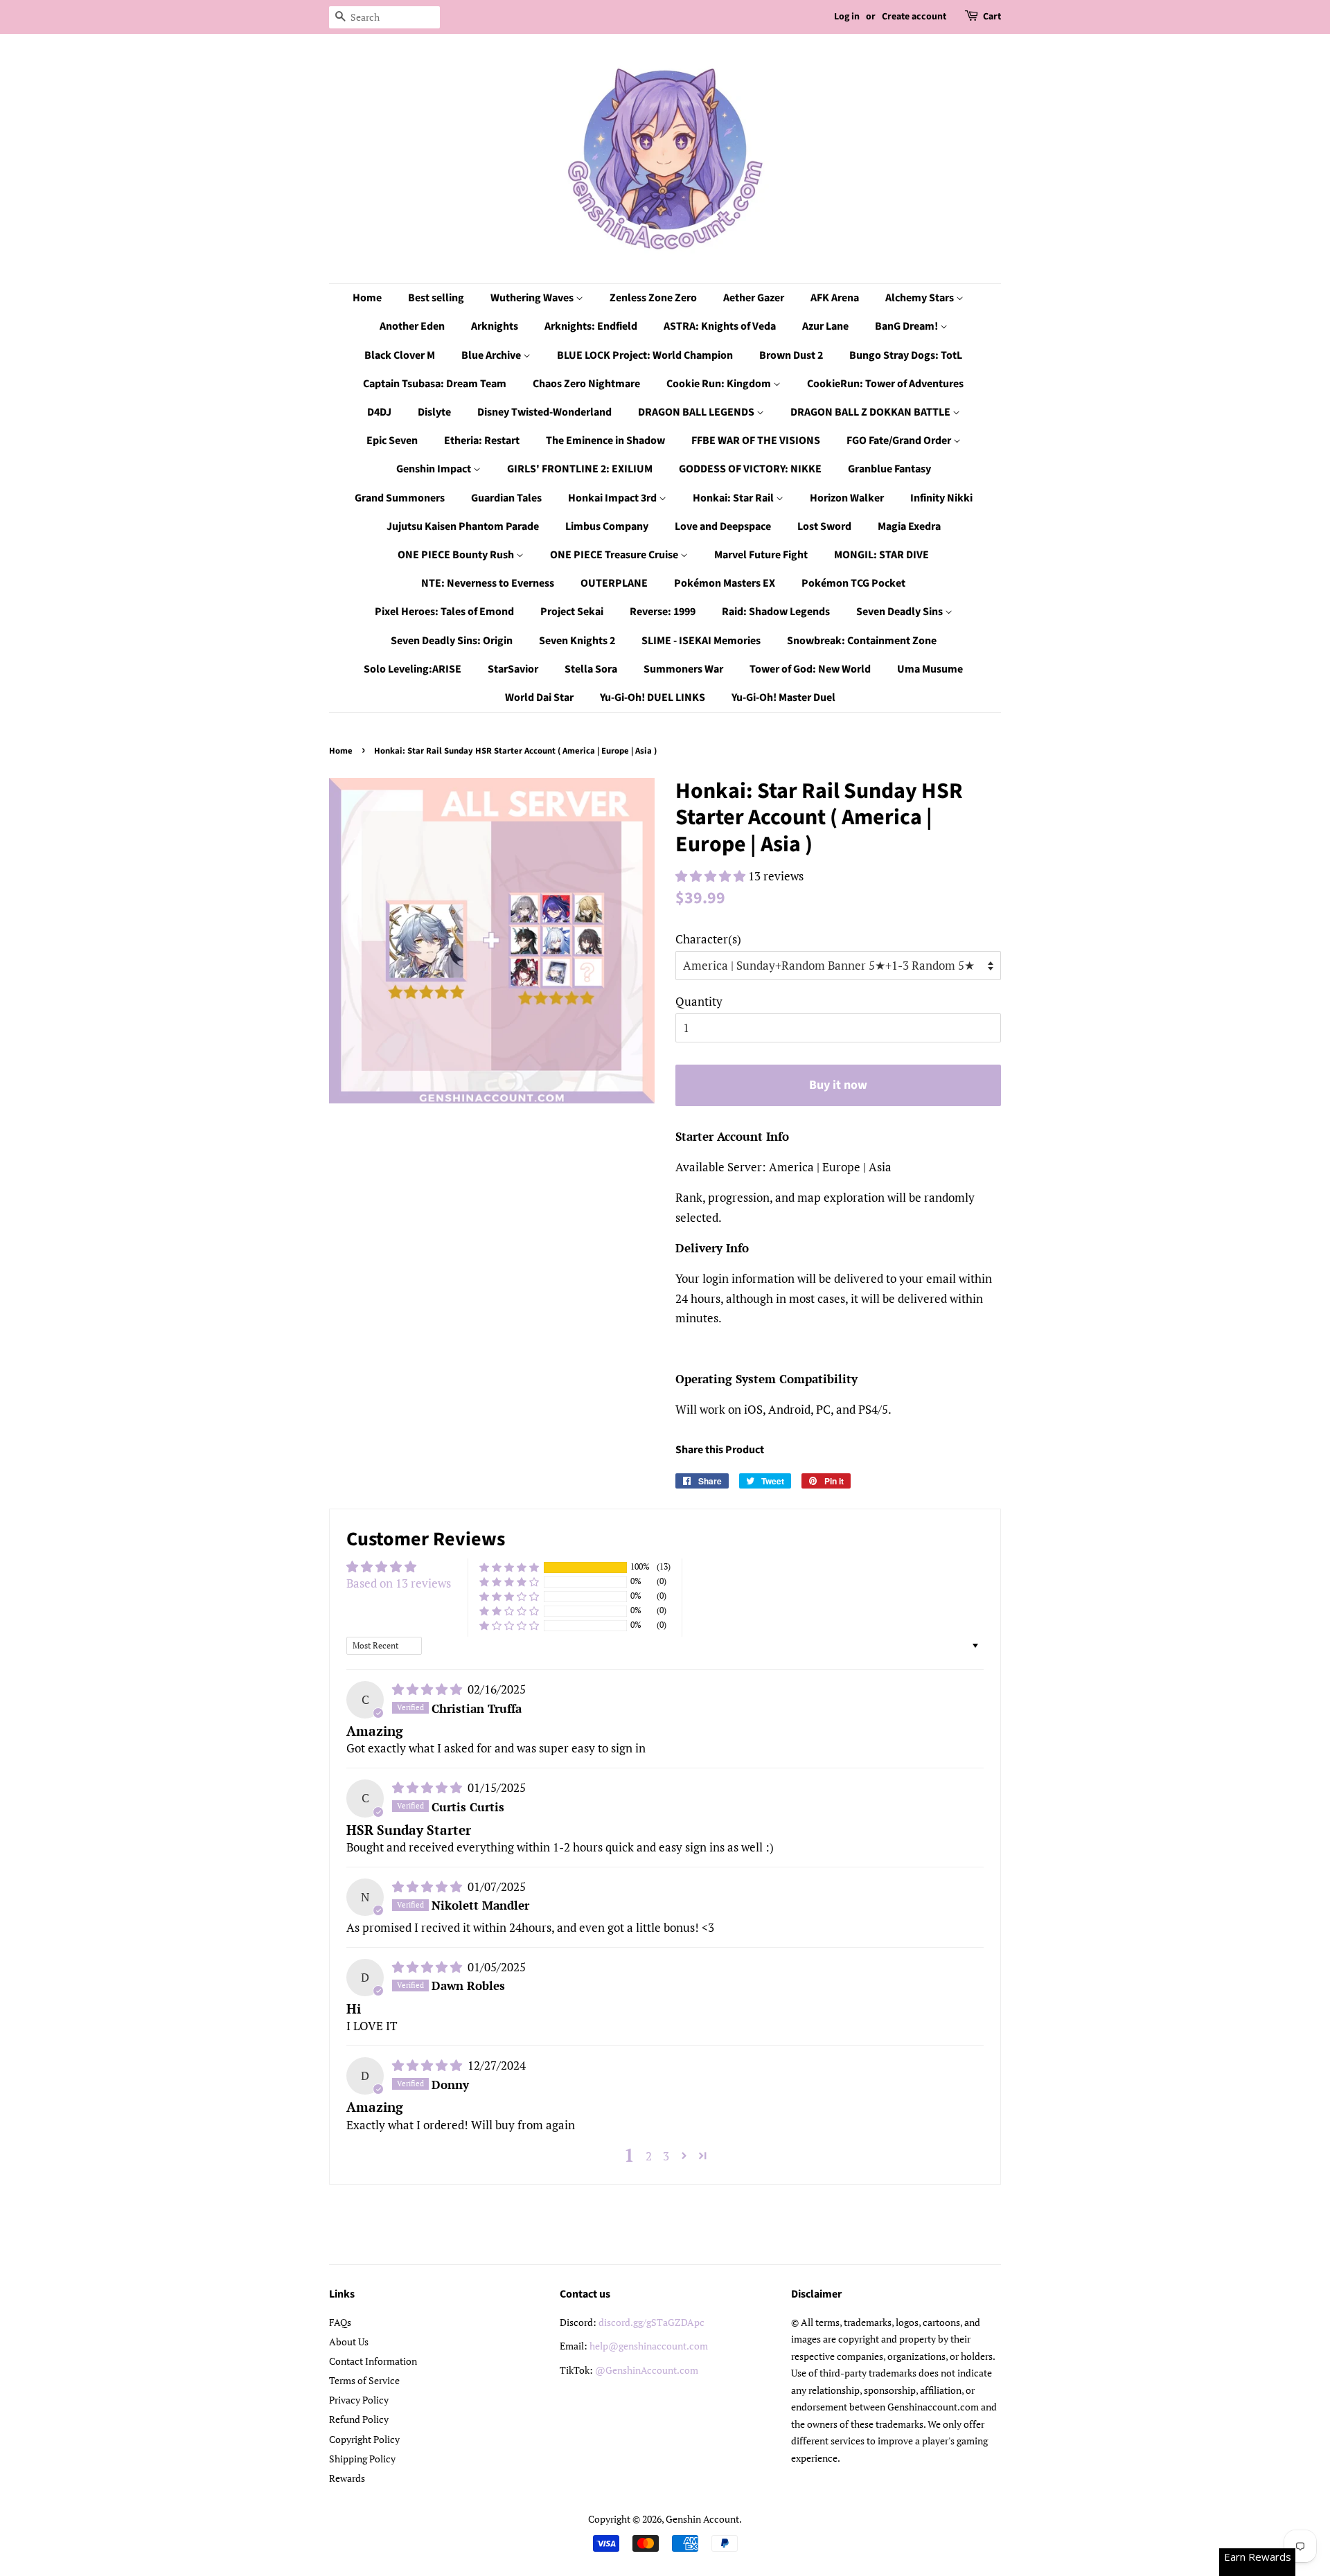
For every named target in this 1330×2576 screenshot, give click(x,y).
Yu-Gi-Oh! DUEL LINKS (653, 698)
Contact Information (373, 2361)
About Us (349, 2342)
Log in (847, 17)
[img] (428, 1689)
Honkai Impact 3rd (613, 498)
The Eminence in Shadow (605, 441)
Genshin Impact (435, 469)
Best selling (436, 298)
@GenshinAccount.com (647, 2370)
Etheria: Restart (482, 441)
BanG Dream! (907, 326)
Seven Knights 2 (577, 641)
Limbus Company (607, 526)
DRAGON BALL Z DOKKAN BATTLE (871, 412)
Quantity (699, 1001)
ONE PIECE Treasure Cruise (615, 555)
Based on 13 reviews (399, 1583)
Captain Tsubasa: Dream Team (435, 384)
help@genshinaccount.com (649, 2346)
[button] (712, 876)
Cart (992, 17)
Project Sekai (572, 612)
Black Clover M (400, 355)
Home (367, 298)
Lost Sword (824, 526)
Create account (914, 17)
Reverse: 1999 (663, 612)
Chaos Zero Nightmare (586, 384)
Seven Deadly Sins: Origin (452, 641)
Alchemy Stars (921, 298)
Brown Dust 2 (791, 355)
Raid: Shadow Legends (776, 612)
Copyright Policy (364, 2439)
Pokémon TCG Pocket (853, 583)
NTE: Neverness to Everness (488, 583)
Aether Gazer (754, 298)
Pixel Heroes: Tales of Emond (444, 612)
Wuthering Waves (533, 298)
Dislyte (434, 412)
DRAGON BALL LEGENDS (697, 412)
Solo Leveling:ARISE (413, 669)
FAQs (340, 2322)
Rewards (347, 2478)
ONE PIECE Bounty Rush (457, 555)
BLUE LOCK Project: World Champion (645, 355)
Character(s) (708, 939)
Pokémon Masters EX (725, 583)
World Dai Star (539, 698)
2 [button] (649, 2156)
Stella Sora (591, 669)
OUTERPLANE (614, 583)
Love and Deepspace (723, 526)
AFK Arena (835, 298)
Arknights (495, 326)
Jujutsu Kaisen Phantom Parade (463, 526)
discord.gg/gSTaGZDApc (651, 2322)
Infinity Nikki (941, 498)
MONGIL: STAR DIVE (881, 555)
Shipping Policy (362, 2459)
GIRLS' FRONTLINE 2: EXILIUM (580, 469)
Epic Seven (392, 441)
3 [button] (666, 2156)
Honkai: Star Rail (734, 498)
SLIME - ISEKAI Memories (701, 641)
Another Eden (412, 326)
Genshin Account (702, 2519)
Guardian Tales (506, 498)
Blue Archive (492, 355)
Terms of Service (364, 2380)
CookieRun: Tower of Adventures (885, 384)
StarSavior (513, 669)
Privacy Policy (359, 2400)
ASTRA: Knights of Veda (720, 326)
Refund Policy (359, 2419)
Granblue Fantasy (889, 469)
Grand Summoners (400, 498)
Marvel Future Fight (761, 555)
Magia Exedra (909, 526)
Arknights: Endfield (591, 326)
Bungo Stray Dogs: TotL (906, 355)
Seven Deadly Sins (901, 612)
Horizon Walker (847, 498)
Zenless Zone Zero (653, 298)
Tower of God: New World (810, 669)
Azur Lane (825, 326)
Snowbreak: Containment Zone (862, 641)
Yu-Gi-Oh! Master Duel (783, 698)
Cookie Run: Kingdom (720, 384)
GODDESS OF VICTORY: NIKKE (750, 469)
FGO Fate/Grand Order (900, 441)
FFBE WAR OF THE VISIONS (756, 441)
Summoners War (683, 669)
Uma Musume (930, 669)
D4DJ (379, 412)
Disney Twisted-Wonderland (544, 412)
